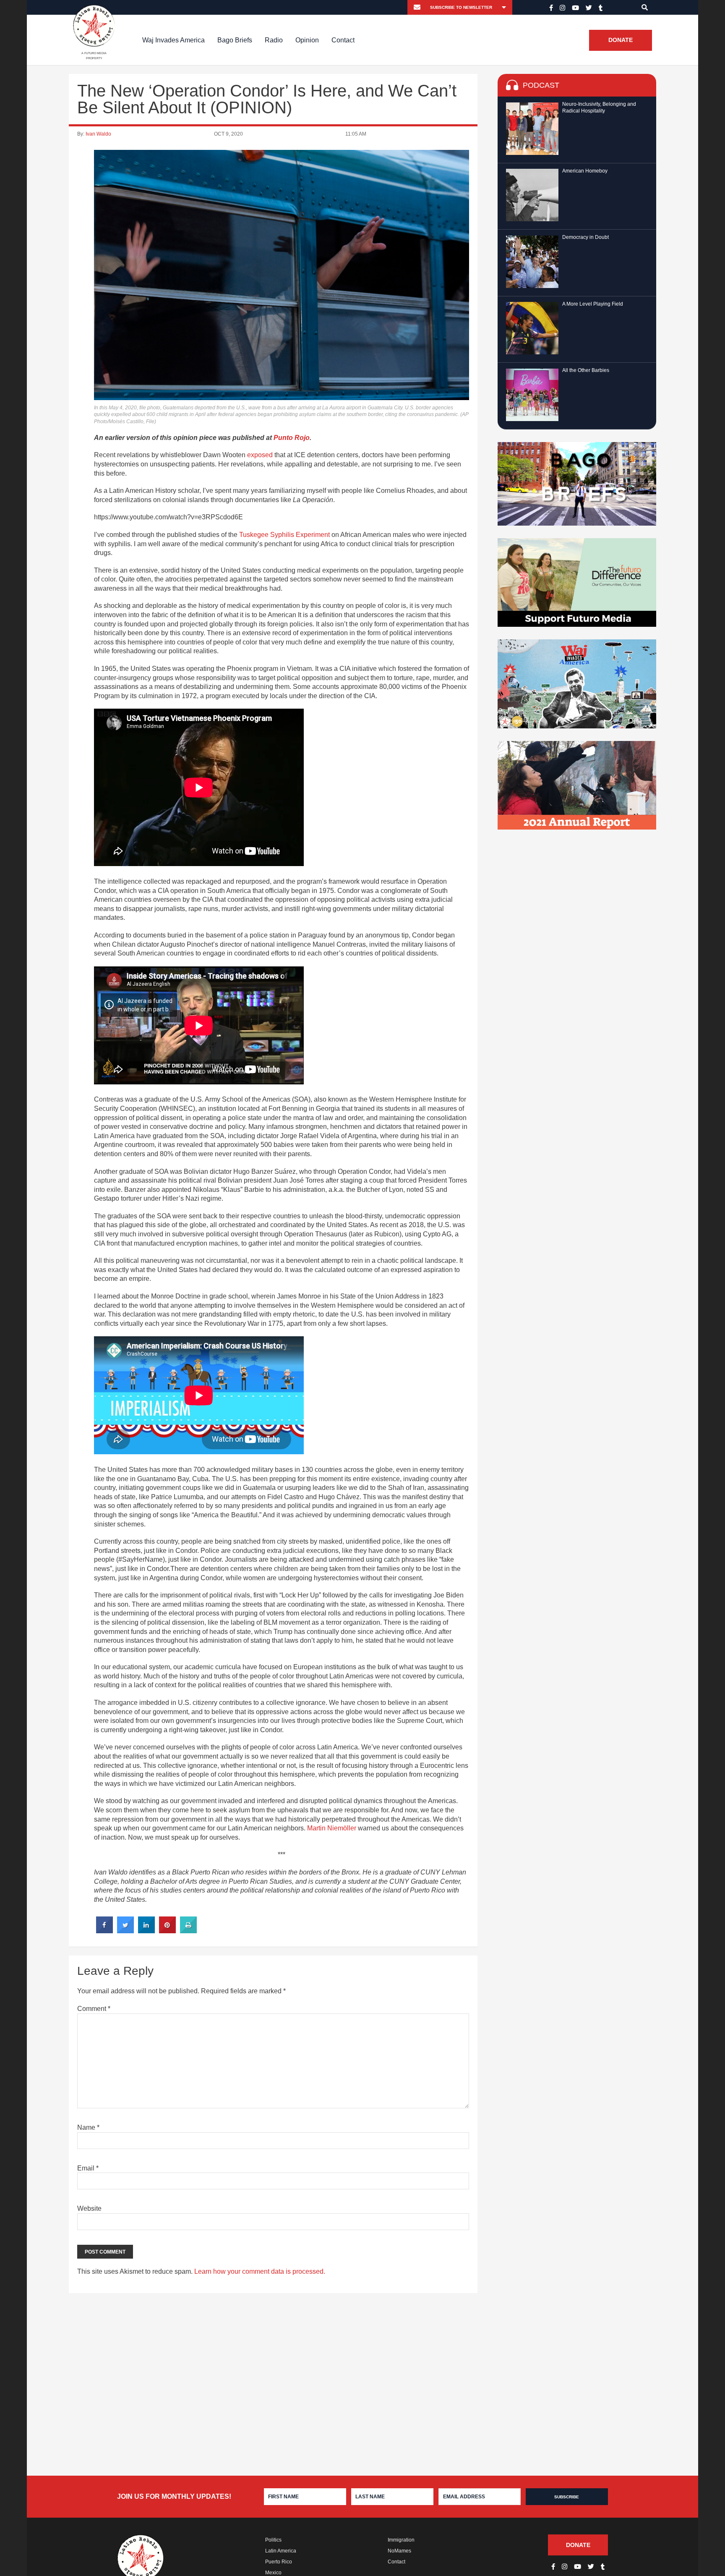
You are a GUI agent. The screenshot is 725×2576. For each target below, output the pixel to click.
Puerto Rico (279, 2562)
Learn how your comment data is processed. (260, 2271)
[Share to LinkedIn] (146, 1931)
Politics (273, 2540)
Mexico (273, 2573)
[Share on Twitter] (125, 1931)
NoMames (399, 2551)
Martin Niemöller (332, 1828)
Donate (621, 40)
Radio (274, 40)
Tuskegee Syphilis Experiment (284, 535)
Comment (94, 2009)
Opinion (307, 40)
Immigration (401, 2540)
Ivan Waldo (98, 134)
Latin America (281, 2551)
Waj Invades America (173, 40)
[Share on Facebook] (104, 1931)
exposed (260, 455)
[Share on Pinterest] (167, 1931)
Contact (343, 40)
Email (88, 2168)
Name (88, 2127)
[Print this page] (188, 1931)
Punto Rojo (292, 438)
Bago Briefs (235, 40)
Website (89, 2208)
